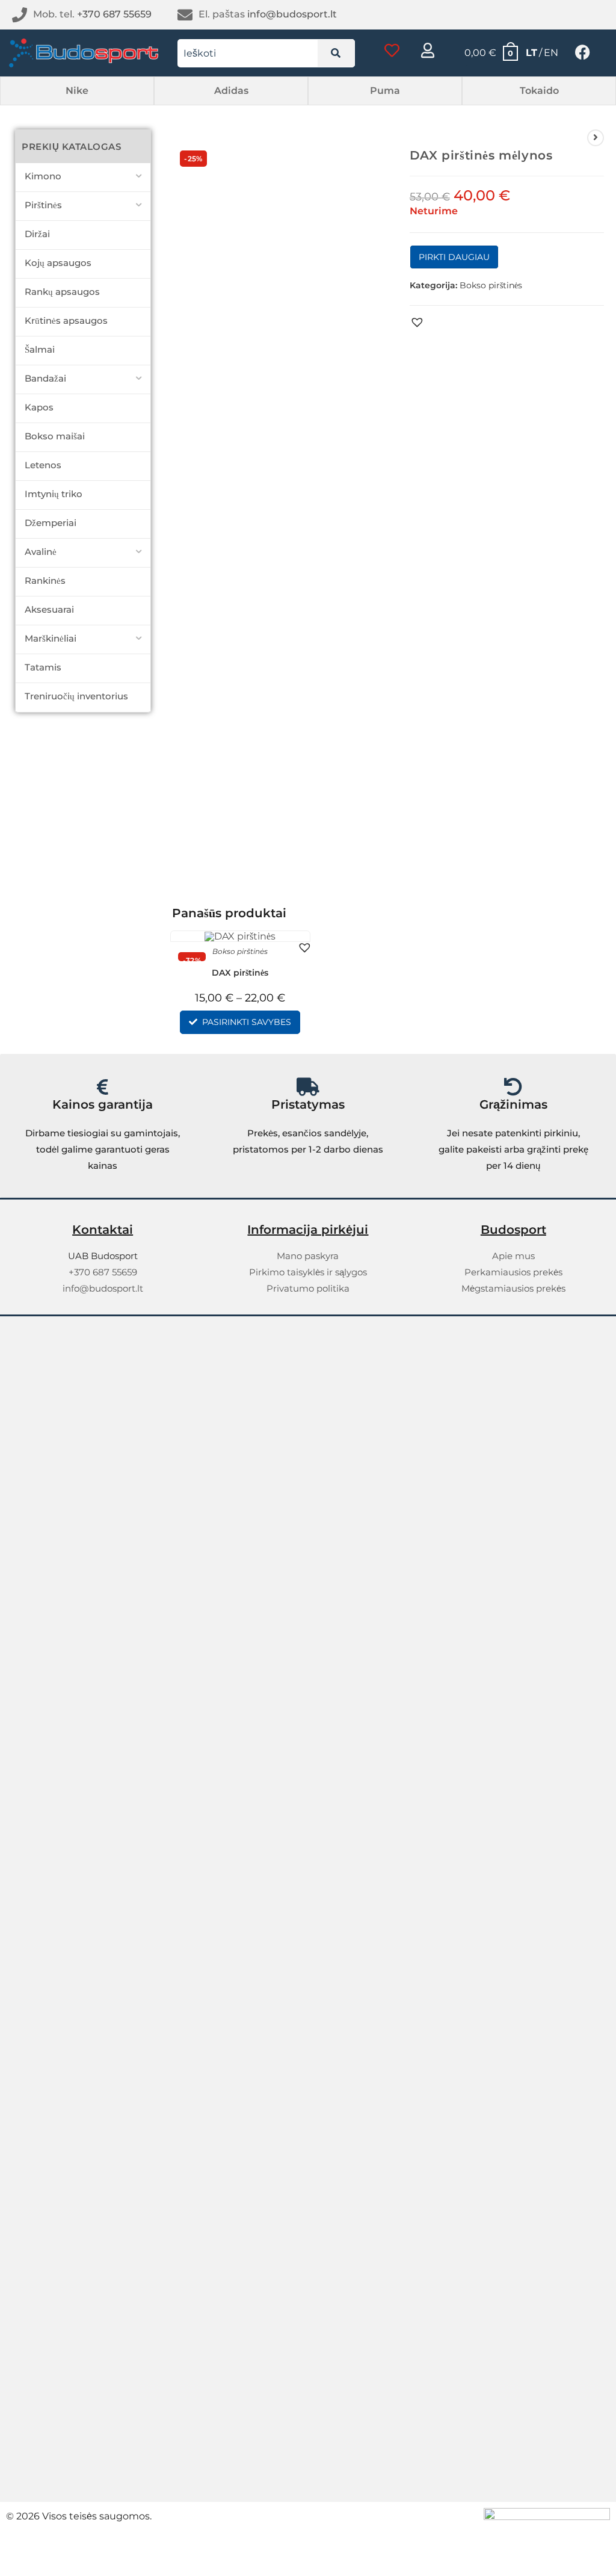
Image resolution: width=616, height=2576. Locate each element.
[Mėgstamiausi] (392, 50)
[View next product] (596, 138)
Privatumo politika (308, 1288)
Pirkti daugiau (454, 257)
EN (551, 53)
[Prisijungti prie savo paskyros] (428, 50)
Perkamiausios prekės (513, 1272)
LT (531, 53)
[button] (77, 91)
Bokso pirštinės (491, 285)
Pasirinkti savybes (247, 1022)
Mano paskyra (308, 1256)
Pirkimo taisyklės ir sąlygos (308, 1272)
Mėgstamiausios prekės (513, 1288)
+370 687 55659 (114, 14)
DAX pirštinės (240, 973)
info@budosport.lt (292, 14)
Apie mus (513, 1256)
